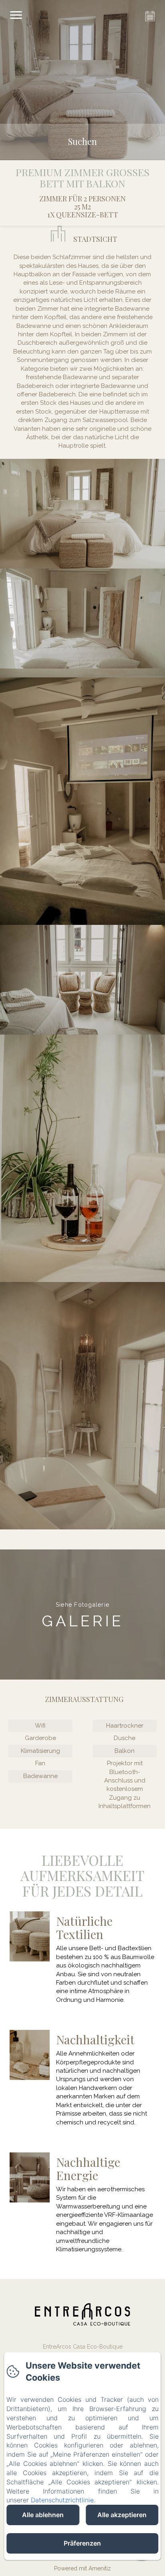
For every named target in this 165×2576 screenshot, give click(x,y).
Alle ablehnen (43, 2515)
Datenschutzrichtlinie (62, 2500)
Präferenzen (82, 2543)
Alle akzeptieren (122, 2515)
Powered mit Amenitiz (82, 2568)
